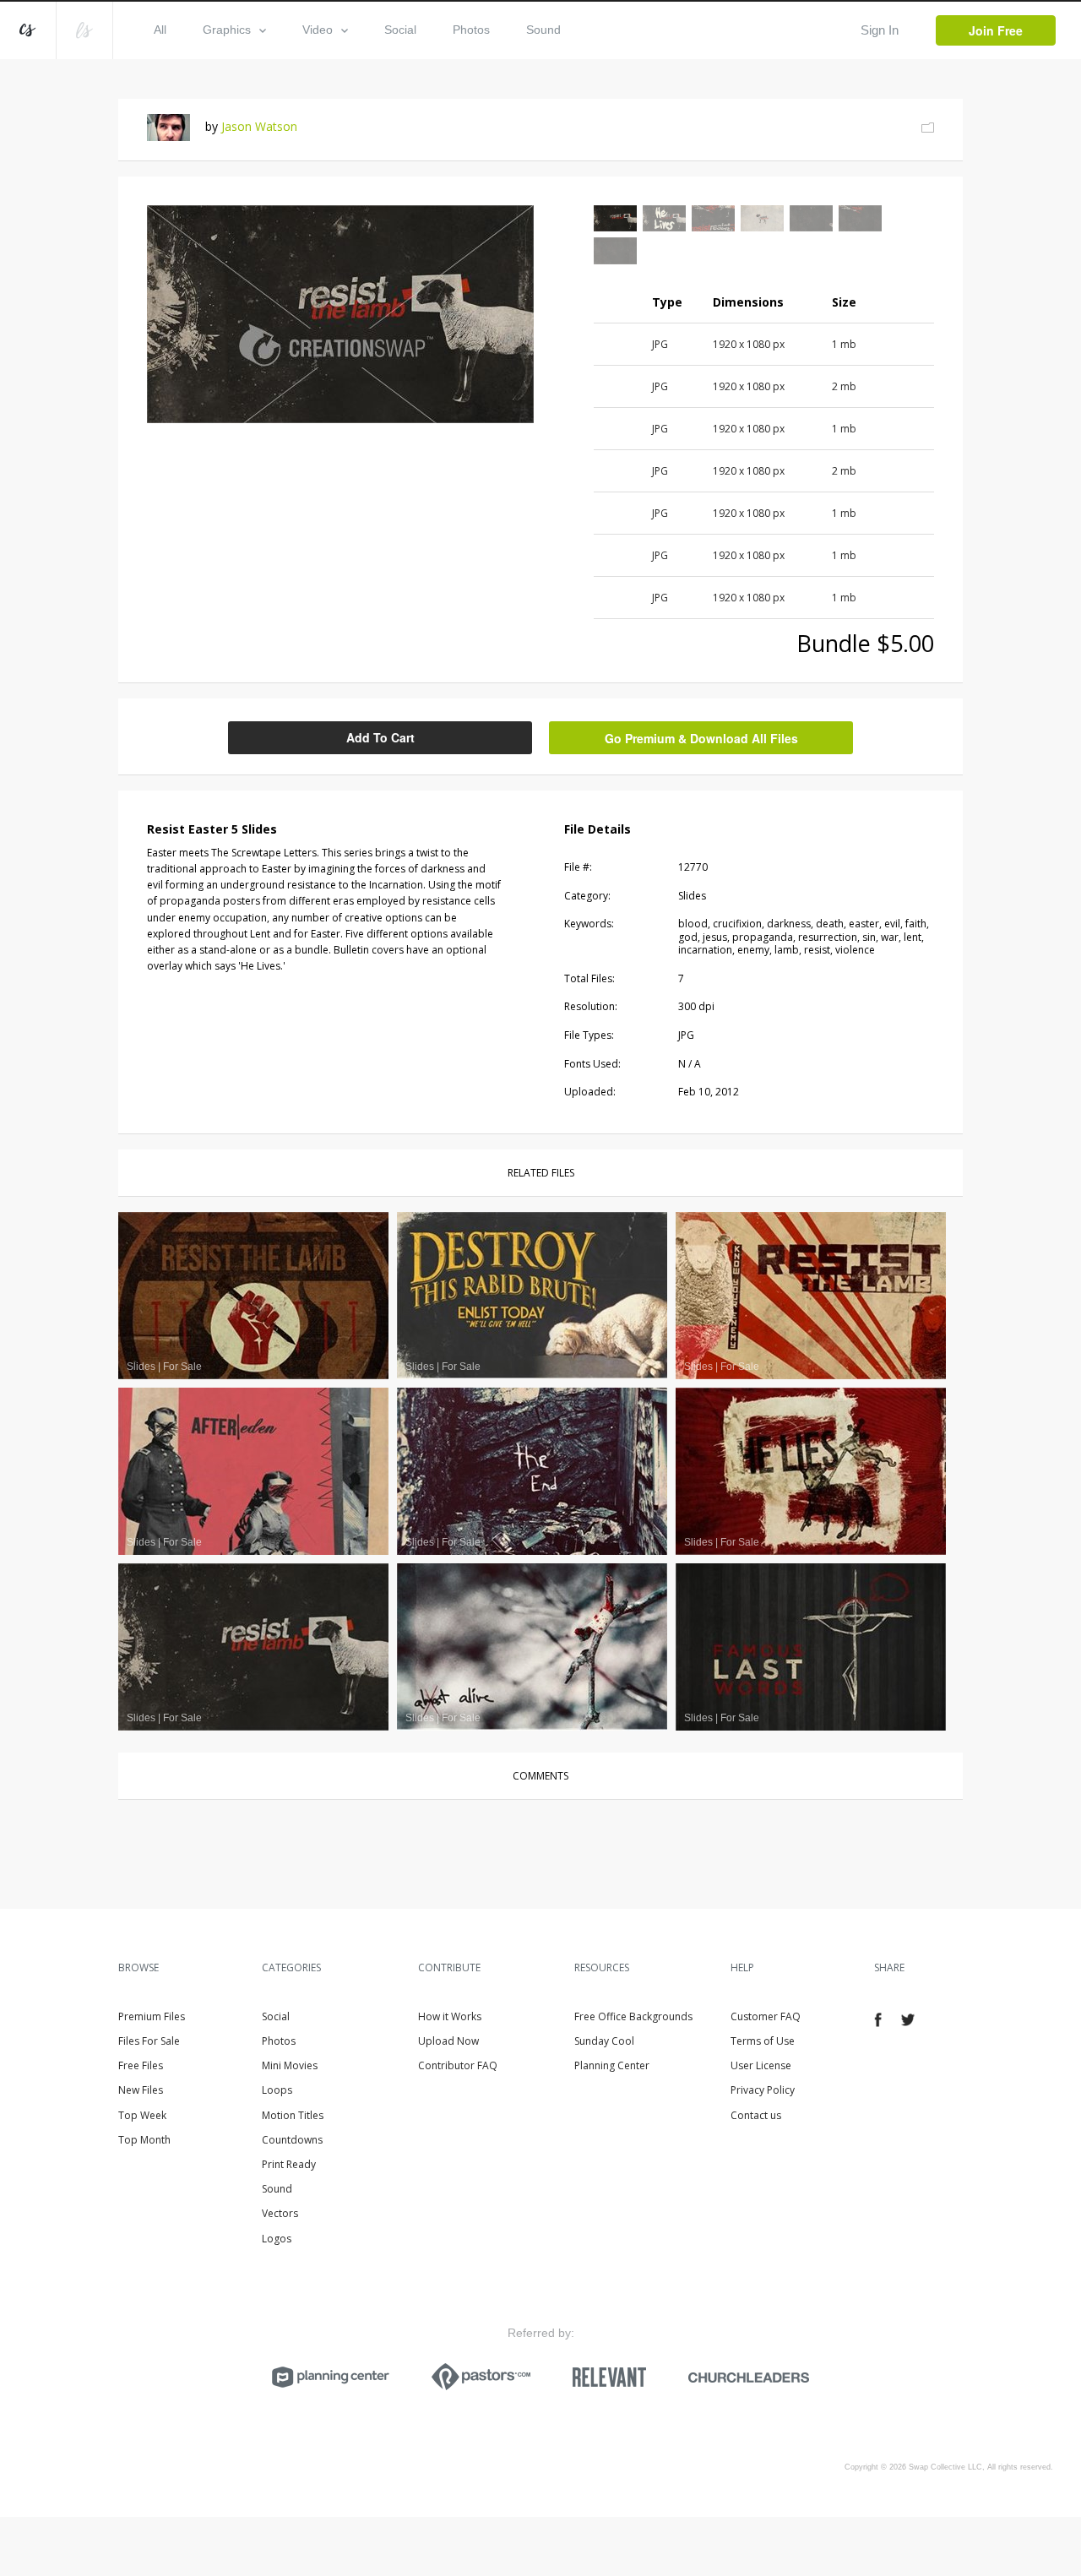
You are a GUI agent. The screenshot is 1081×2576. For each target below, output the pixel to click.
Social (400, 30)
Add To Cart (380, 737)
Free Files (141, 2065)
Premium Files (152, 2016)
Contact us (756, 2115)
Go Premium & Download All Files (701, 738)
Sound (543, 30)
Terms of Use (763, 2041)
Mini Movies (290, 2065)
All (160, 30)
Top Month (144, 2140)
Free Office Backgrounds (633, 2016)
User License (761, 2065)
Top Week (142, 2115)
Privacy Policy (763, 2090)
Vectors (280, 2213)
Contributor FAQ (458, 2065)
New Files (141, 2090)
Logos (277, 2239)
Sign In (880, 30)
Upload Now (448, 2041)
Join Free (996, 30)
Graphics (227, 30)
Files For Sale (149, 2041)
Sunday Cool (604, 2041)
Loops (277, 2090)
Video (318, 30)
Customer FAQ (766, 2016)
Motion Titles (293, 2115)
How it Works (450, 2016)
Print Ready (289, 2164)
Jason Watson (259, 126)
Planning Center (612, 2065)
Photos (471, 30)
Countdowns (292, 2140)
